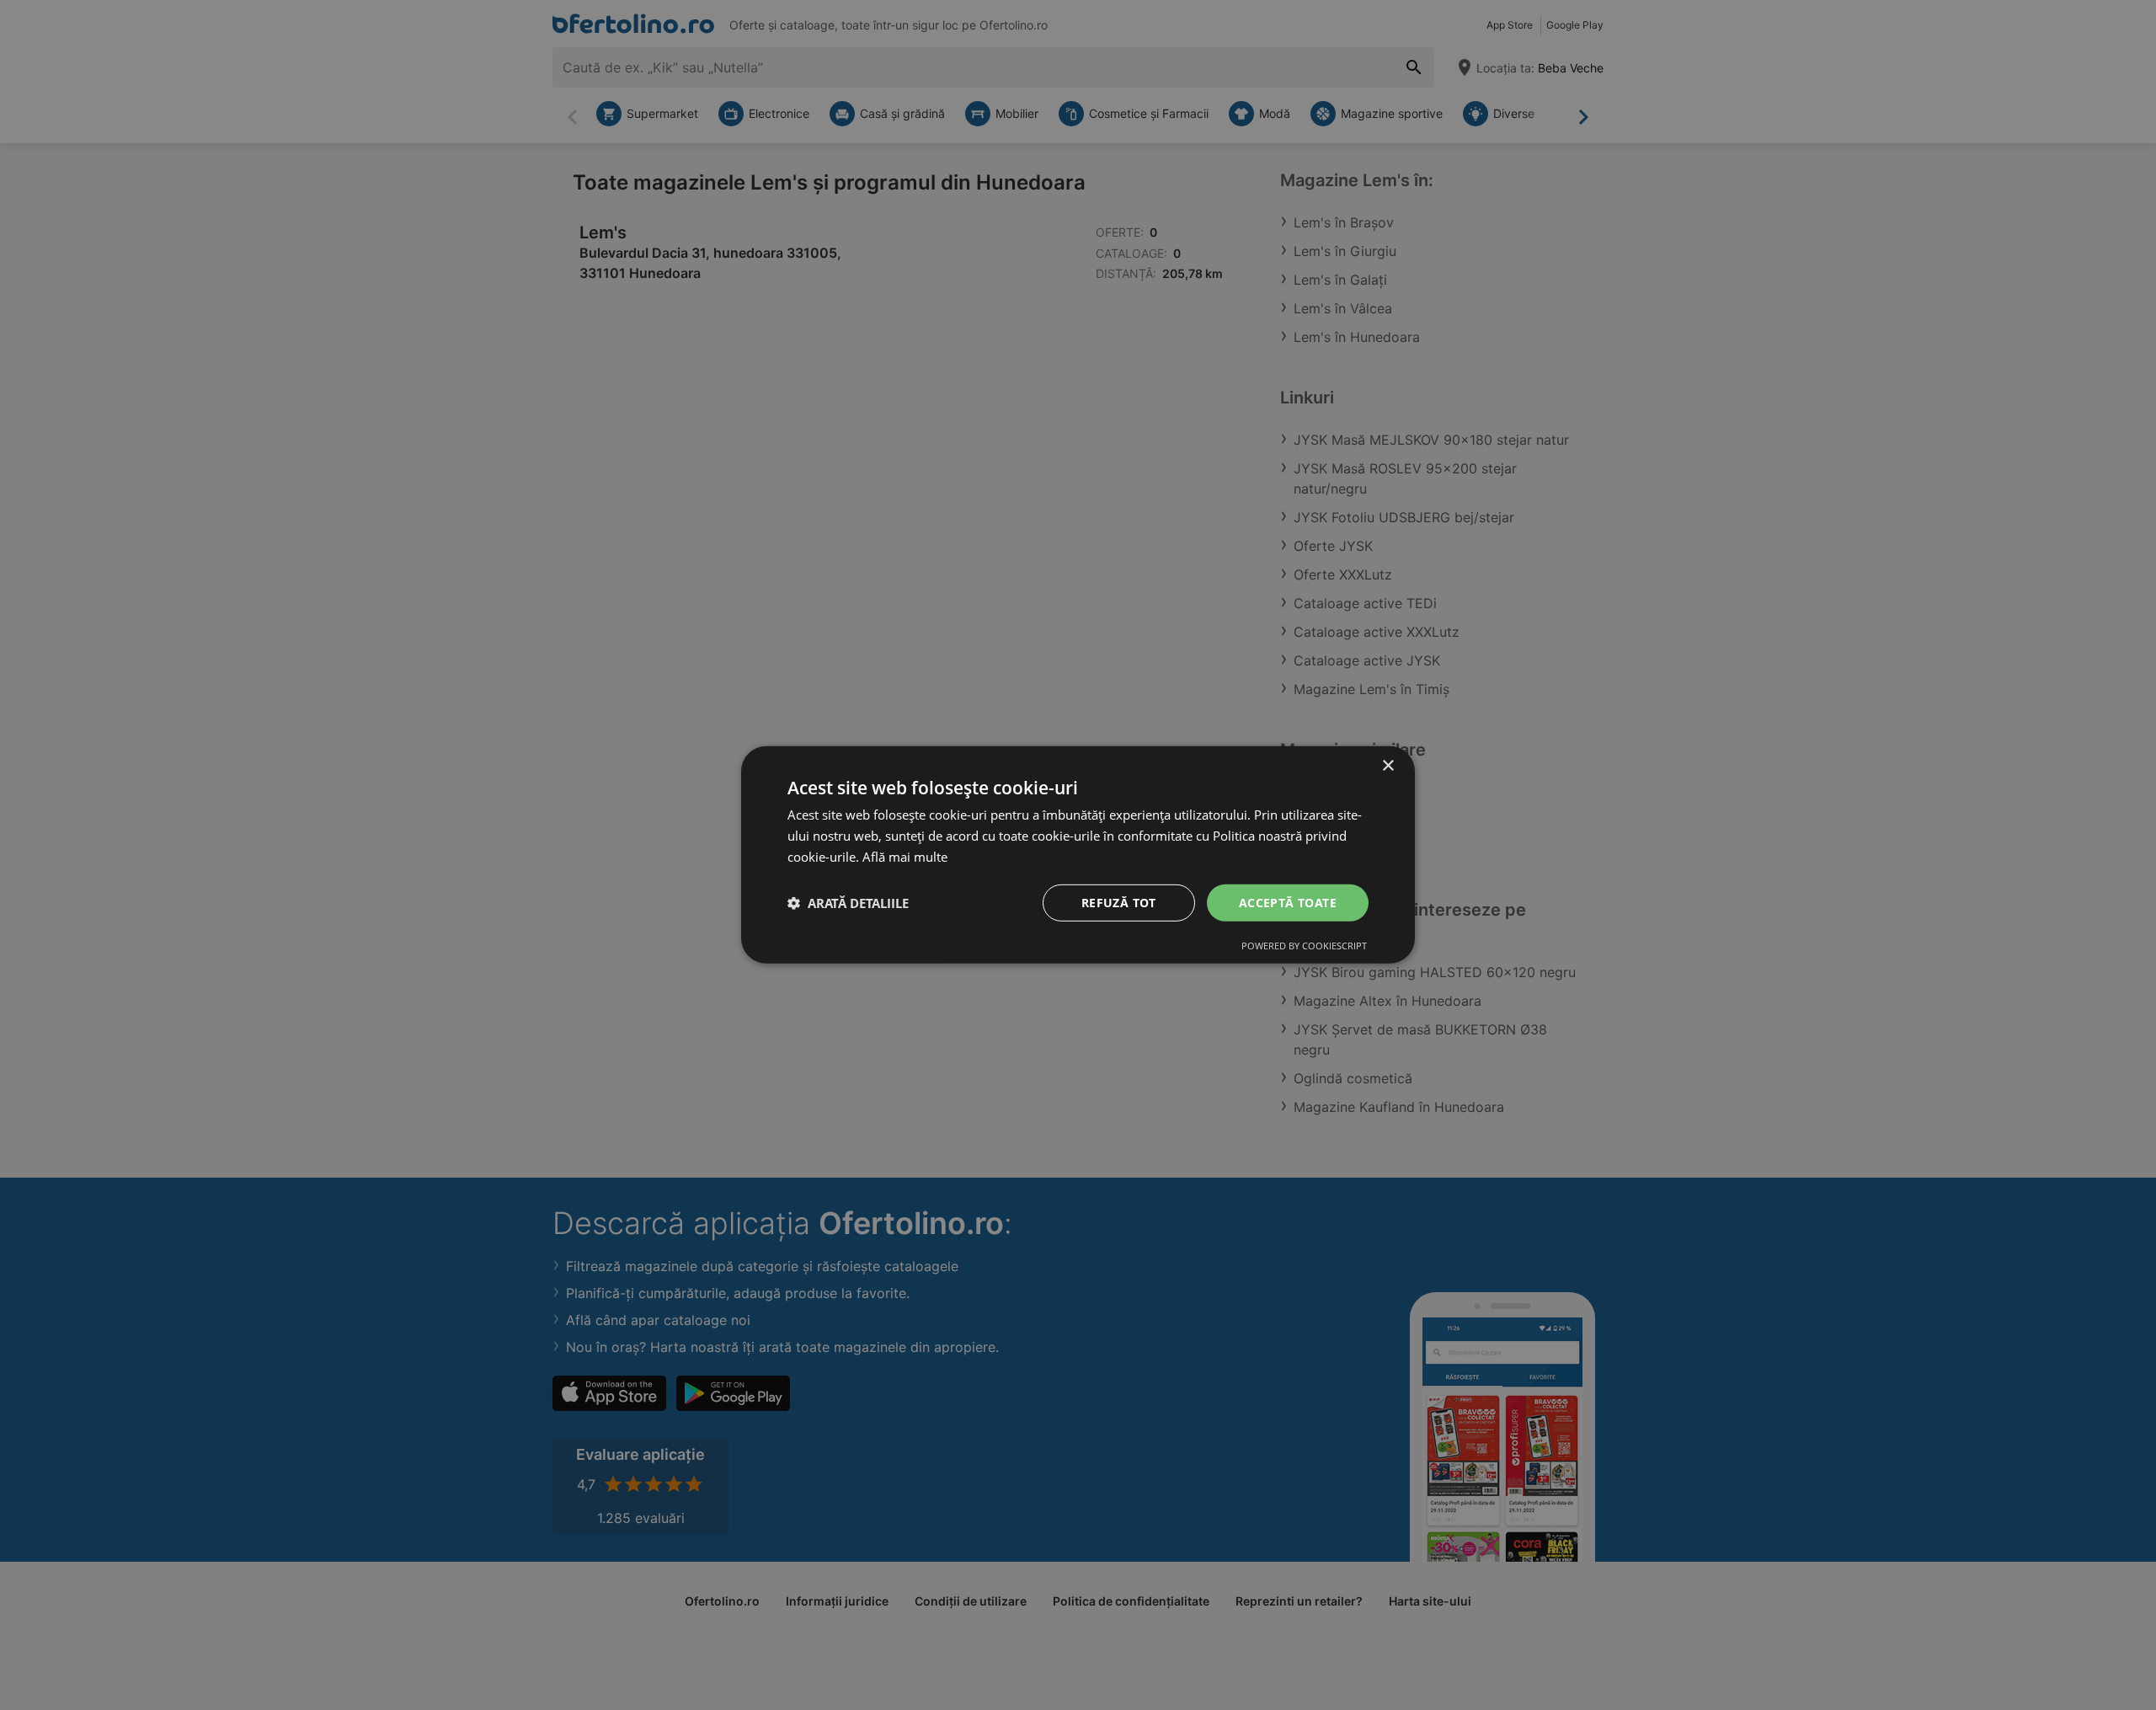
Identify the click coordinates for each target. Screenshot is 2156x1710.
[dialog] (1078, 855)
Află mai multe (905, 857)
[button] (848, 903)
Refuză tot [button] (1119, 902)
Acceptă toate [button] (1288, 902)
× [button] (1388, 766)
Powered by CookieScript (1304, 946)
